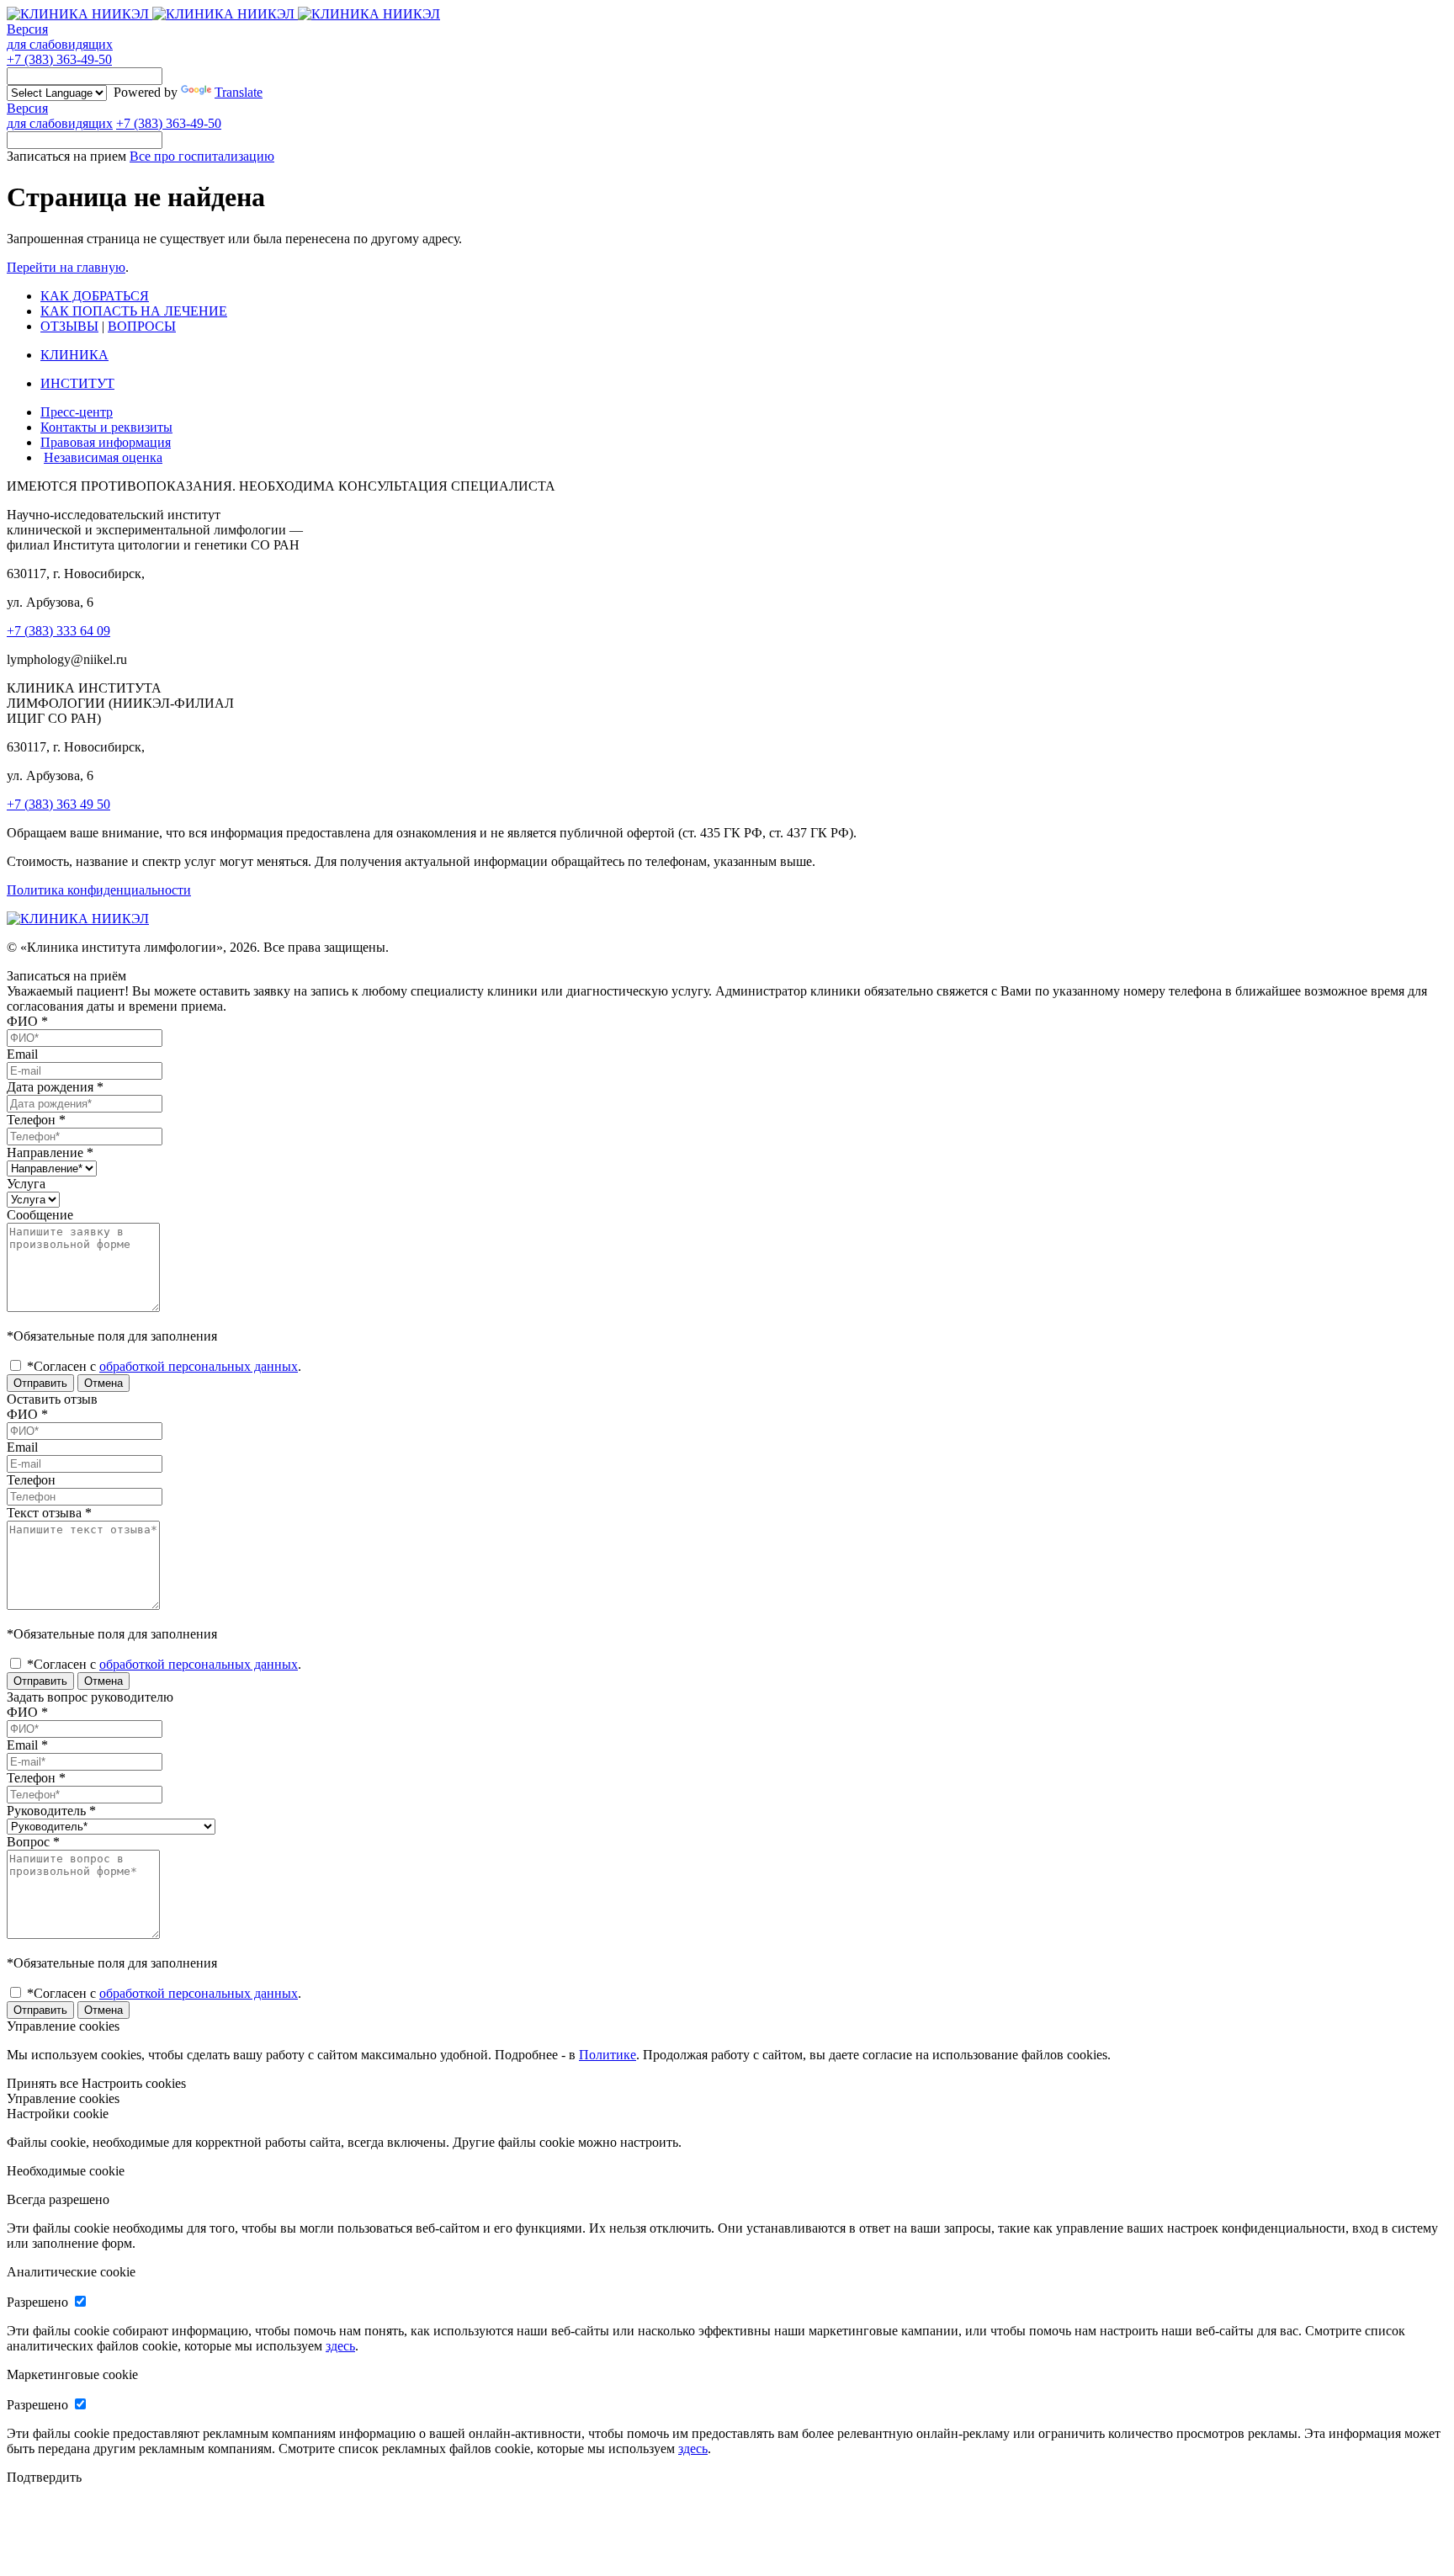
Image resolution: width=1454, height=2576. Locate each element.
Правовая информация (106, 442)
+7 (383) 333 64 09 (58, 631)
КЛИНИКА (74, 355)
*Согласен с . (162, 1366)
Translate (239, 92)
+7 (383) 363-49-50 (59, 59)
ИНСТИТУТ (77, 383)
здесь (340, 2346)
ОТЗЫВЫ (69, 326)
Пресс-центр (77, 412)
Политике (608, 2055)
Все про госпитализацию (202, 156)
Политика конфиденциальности (99, 890)
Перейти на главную (66, 267)
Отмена (103, 1383)
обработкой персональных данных (199, 1366)
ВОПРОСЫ (142, 326)
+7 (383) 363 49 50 (58, 804)
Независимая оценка (103, 457)
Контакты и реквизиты (106, 427)
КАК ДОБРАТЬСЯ (95, 296)
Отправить (40, 1383)
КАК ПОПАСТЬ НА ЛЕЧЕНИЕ (134, 311)
